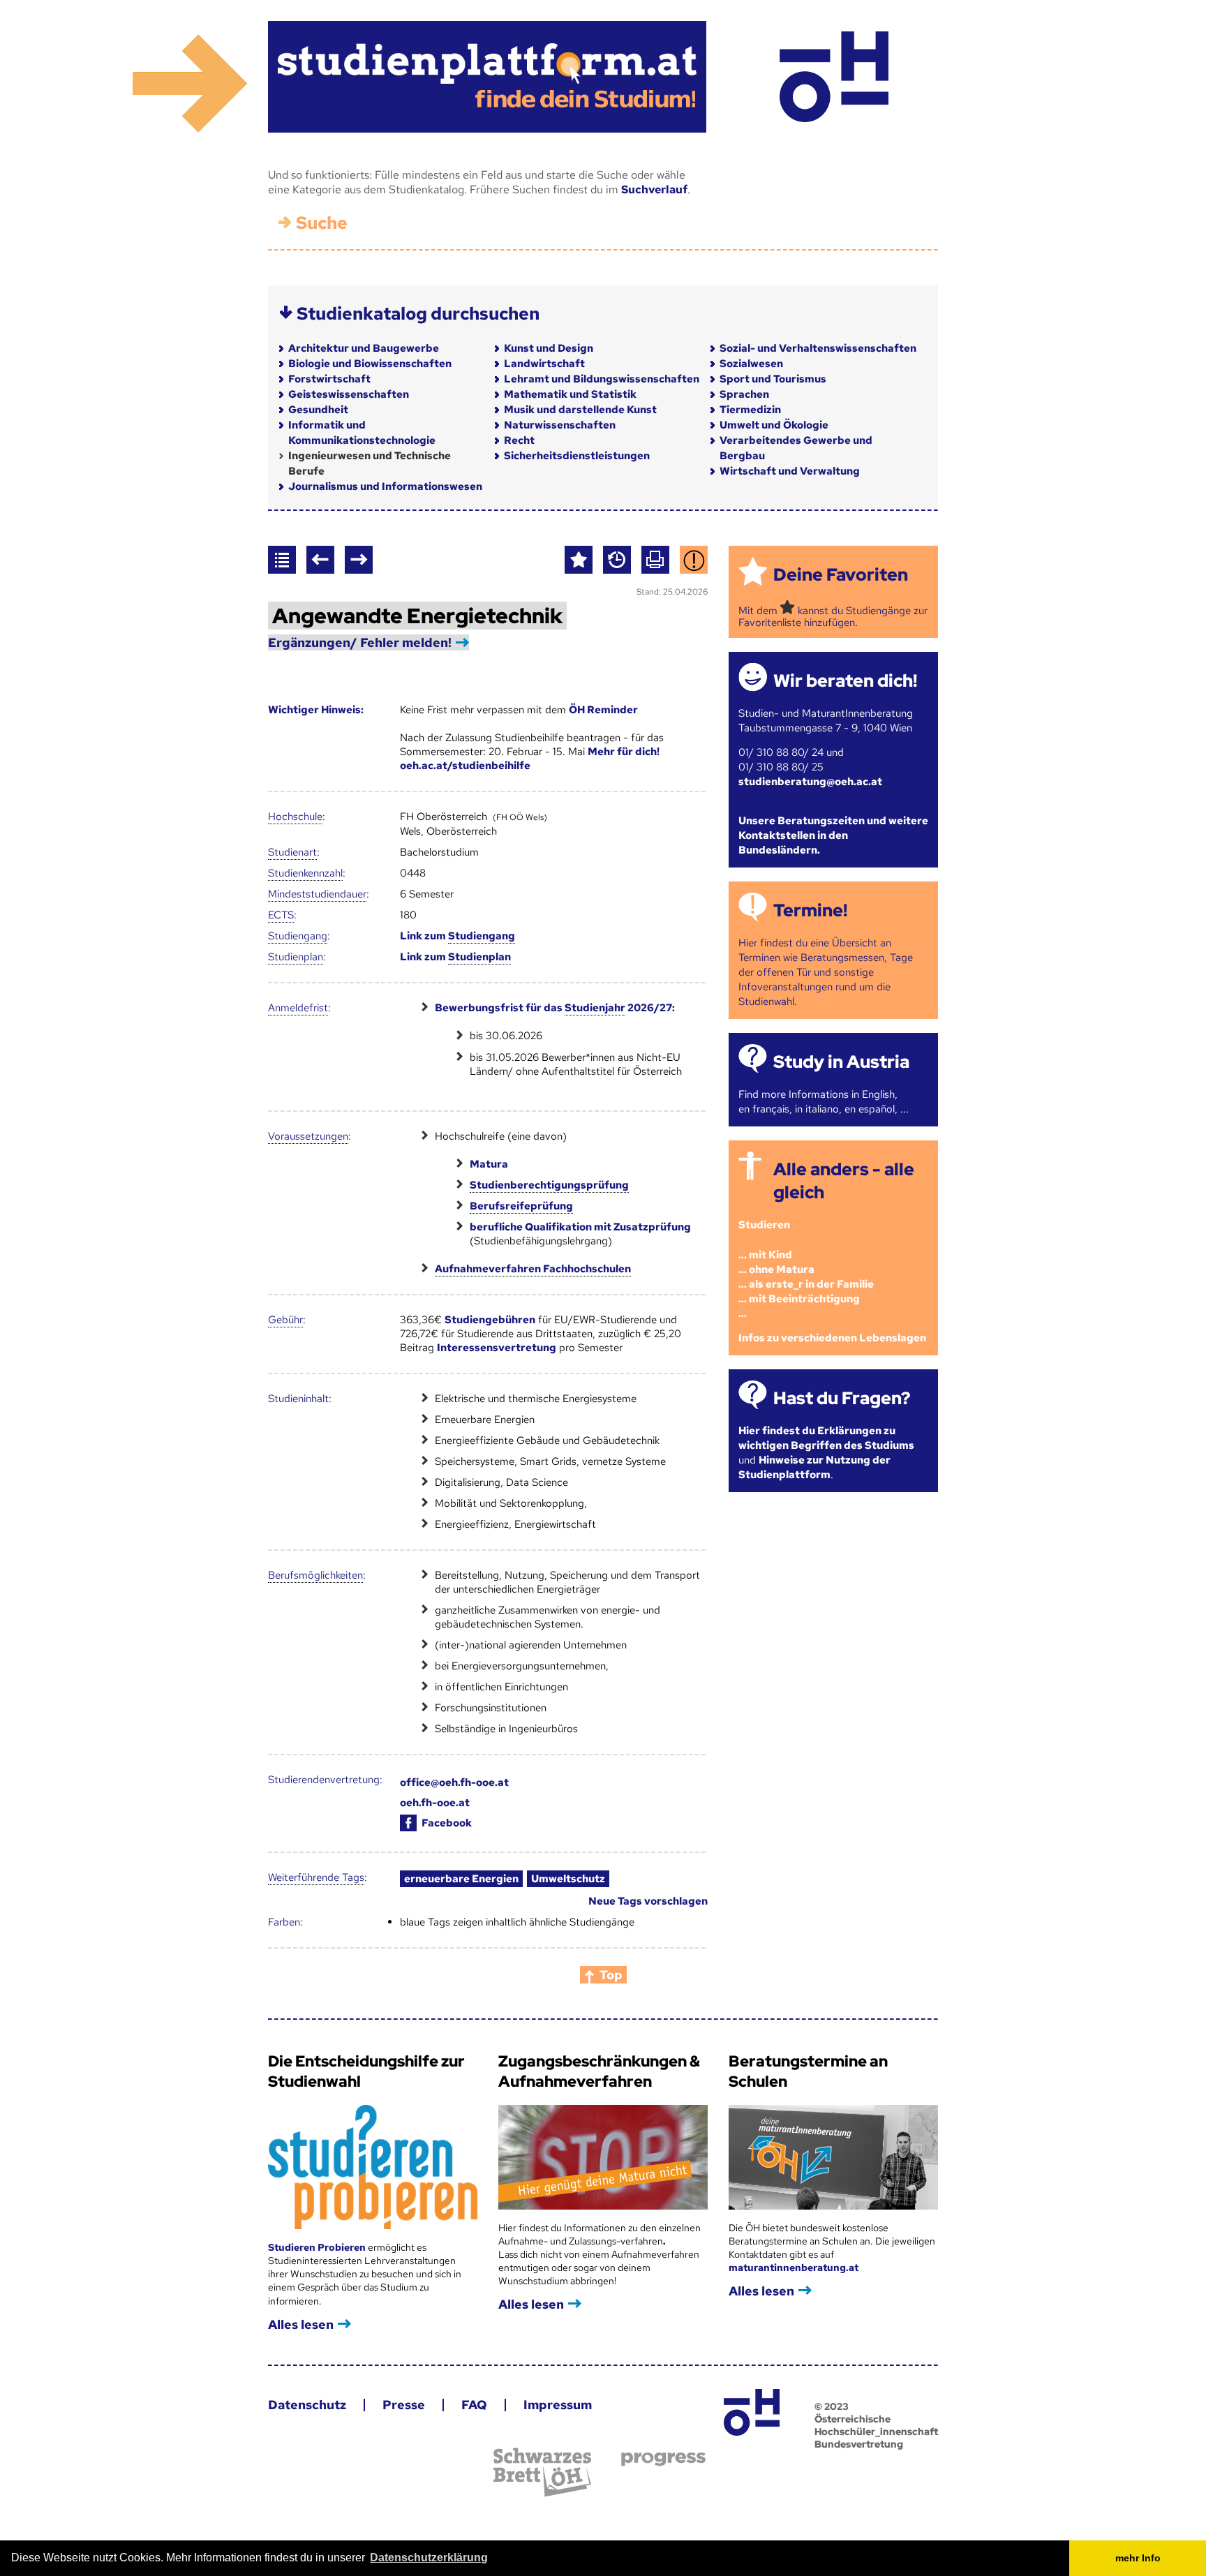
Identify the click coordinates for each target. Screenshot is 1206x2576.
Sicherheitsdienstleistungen (577, 456)
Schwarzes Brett (542, 2472)
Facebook (447, 1823)
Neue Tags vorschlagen (648, 1901)
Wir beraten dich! (845, 681)
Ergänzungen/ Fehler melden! (360, 642)
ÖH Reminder (603, 710)
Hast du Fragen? (842, 1398)
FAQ (474, 2405)
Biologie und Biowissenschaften (370, 364)
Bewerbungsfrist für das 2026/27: (555, 1008)
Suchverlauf (654, 189)
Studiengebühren (490, 1320)
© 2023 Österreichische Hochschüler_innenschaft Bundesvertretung (876, 2425)
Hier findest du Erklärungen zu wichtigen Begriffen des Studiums (826, 1438)
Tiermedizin (750, 410)
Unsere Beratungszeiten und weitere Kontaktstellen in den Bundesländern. (833, 835)
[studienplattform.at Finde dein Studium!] (487, 77)
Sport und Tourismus (773, 379)
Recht (519, 440)
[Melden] (694, 560)
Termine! (810, 910)
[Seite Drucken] (655, 560)
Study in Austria (841, 1062)
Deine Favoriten (841, 575)
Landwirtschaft (544, 364)
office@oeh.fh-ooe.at (454, 1782)
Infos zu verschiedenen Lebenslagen (832, 1338)
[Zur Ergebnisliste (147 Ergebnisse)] (282, 560)
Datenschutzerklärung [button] (429, 2558)
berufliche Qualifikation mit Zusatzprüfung (580, 1227)
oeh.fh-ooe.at (435, 1803)
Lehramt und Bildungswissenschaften (602, 379)
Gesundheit (318, 410)
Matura (489, 1164)
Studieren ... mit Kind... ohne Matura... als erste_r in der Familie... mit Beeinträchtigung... (806, 1269)
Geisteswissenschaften (349, 394)
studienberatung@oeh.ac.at (810, 782)
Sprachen (744, 394)
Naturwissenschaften (560, 425)
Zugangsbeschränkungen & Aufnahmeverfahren (599, 2071)
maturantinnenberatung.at (794, 2268)
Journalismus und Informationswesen (385, 486)
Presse (404, 2405)
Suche (322, 223)
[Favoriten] (579, 560)
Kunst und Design (549, 348)
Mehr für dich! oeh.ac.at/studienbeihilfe (530, 759)
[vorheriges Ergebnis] (320, 560)
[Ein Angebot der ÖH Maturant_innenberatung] (834, 77)
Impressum (558, 2405)
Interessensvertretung (497, 1348)
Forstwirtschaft (329, 379)
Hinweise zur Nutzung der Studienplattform (814, 1467)
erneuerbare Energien (461, 1879)
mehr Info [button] (1138, 2558)
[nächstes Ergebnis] (359, 560)
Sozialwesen (751, 364)
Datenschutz (307, 2405)
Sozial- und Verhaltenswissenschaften (818, 348)
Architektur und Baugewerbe (364, 348)
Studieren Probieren (318, 2247)
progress (663, 2459)
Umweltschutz (568, 1879)
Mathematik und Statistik (570, 394)
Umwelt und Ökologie (774, 425)
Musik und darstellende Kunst (580, 410)
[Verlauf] (617, 560)
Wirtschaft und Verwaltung (790, 471)
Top (611, 1975)
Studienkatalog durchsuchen (418, 314)
